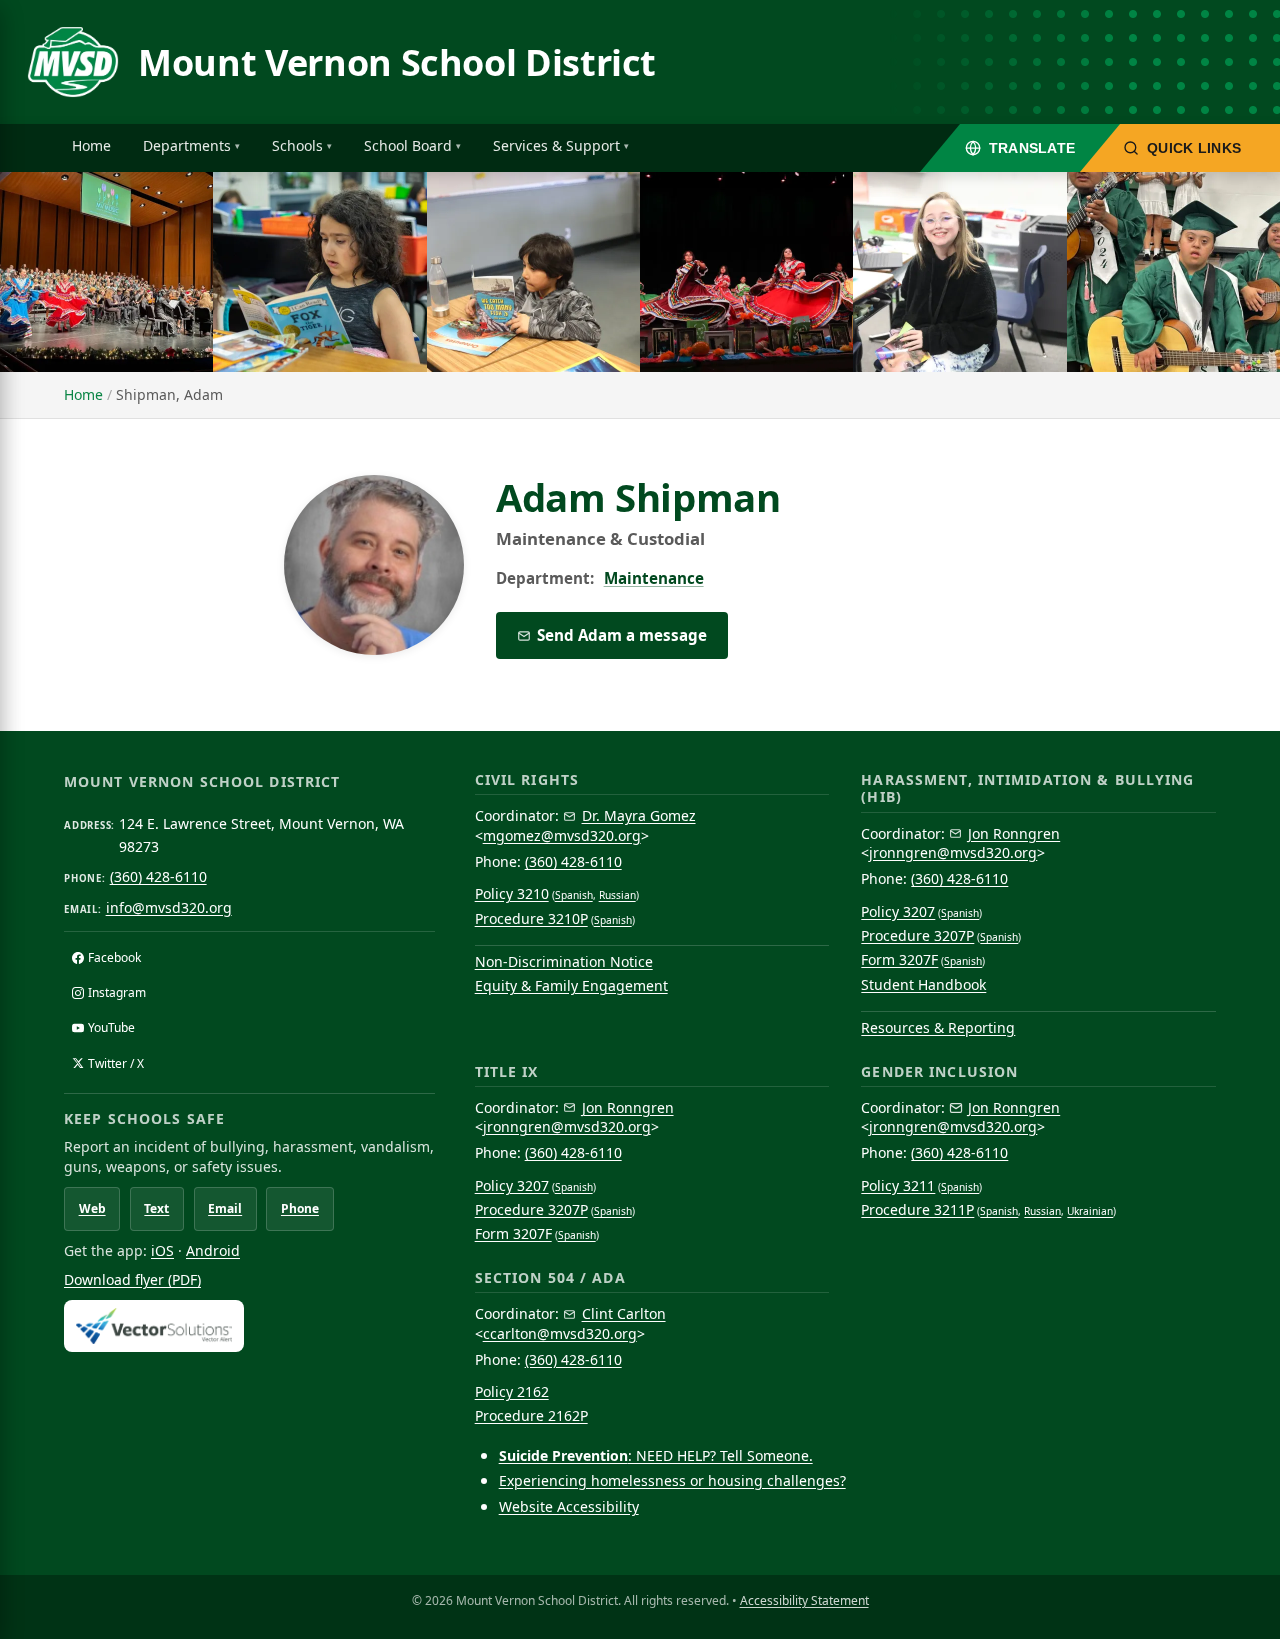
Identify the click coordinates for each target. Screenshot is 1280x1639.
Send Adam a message (622, 635)
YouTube (111, 1027)
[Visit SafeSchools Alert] (249, 1325)
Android (213, 1250)
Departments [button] (187, 145)
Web (92, 1208)
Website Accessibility (569, 1506)
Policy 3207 (898, 911)
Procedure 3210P (531, 918)
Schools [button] (297, 145)
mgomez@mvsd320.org (562, 835)
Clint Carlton (624, 1313)
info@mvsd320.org (169, 907)
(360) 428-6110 (158, 876)
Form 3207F (899, 959)
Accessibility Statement (804, 1600)
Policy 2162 (512, 1391)
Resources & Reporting (938, 1027)
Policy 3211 (898, 1185)
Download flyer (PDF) (132, 1279)
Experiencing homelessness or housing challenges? (672, 1480)
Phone (300, 1208)
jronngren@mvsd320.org (953, 852)
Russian (617, 895)
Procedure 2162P (531, 1415)
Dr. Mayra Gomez (639, 815)
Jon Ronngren (1014, 833)
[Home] (73, 62)
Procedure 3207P (917, 935)
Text (156, 1208)
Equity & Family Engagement (571, 985)
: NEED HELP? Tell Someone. (656, 1455)
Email (225, 1208)
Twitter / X (116, 1063)
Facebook (114, 957)
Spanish (574, 895)
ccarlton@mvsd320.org (560, 1333)
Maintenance (654, 578)
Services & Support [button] (556, 145)
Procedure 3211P (917, 1209)
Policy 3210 (512, 893)
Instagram (117, 992)
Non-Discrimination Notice (564, 961)
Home (91, 145)
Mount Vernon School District (397, 62)
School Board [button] (408, 145)
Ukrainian (1090, 1211)
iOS (162, 1250)
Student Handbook (923, 984)
